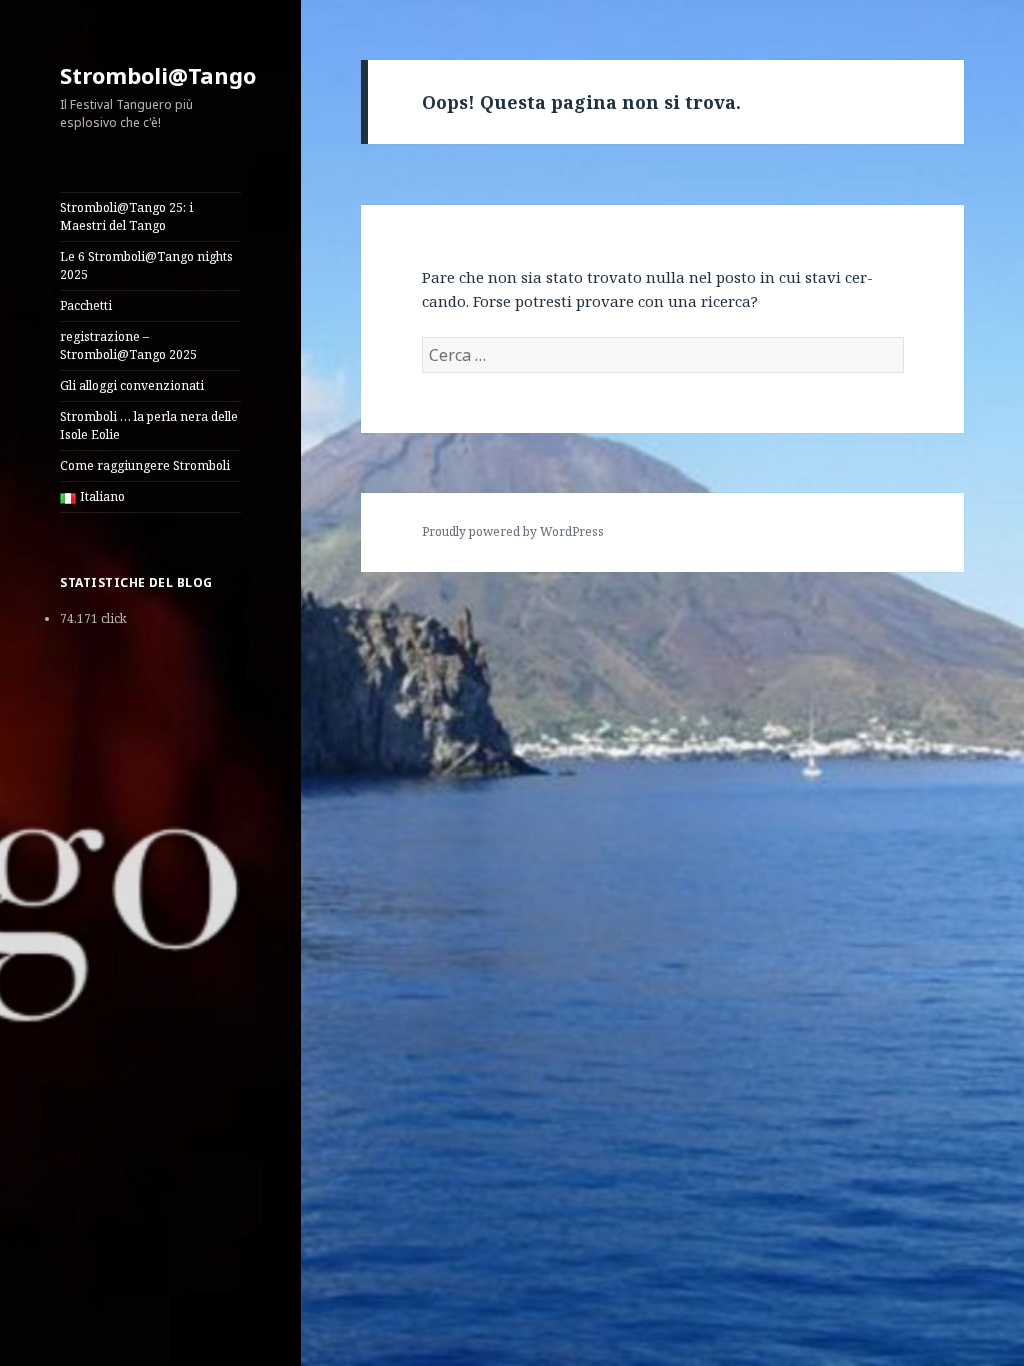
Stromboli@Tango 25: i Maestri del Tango (126, 216)
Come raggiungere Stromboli (145, 465)
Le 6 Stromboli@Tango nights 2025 (146, 265)
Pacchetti (86, 305)
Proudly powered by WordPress (513, 531)
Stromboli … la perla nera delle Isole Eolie (149, 425)
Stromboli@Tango (158, 75)
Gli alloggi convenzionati (132, 385)
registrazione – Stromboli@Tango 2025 (128, 345)
